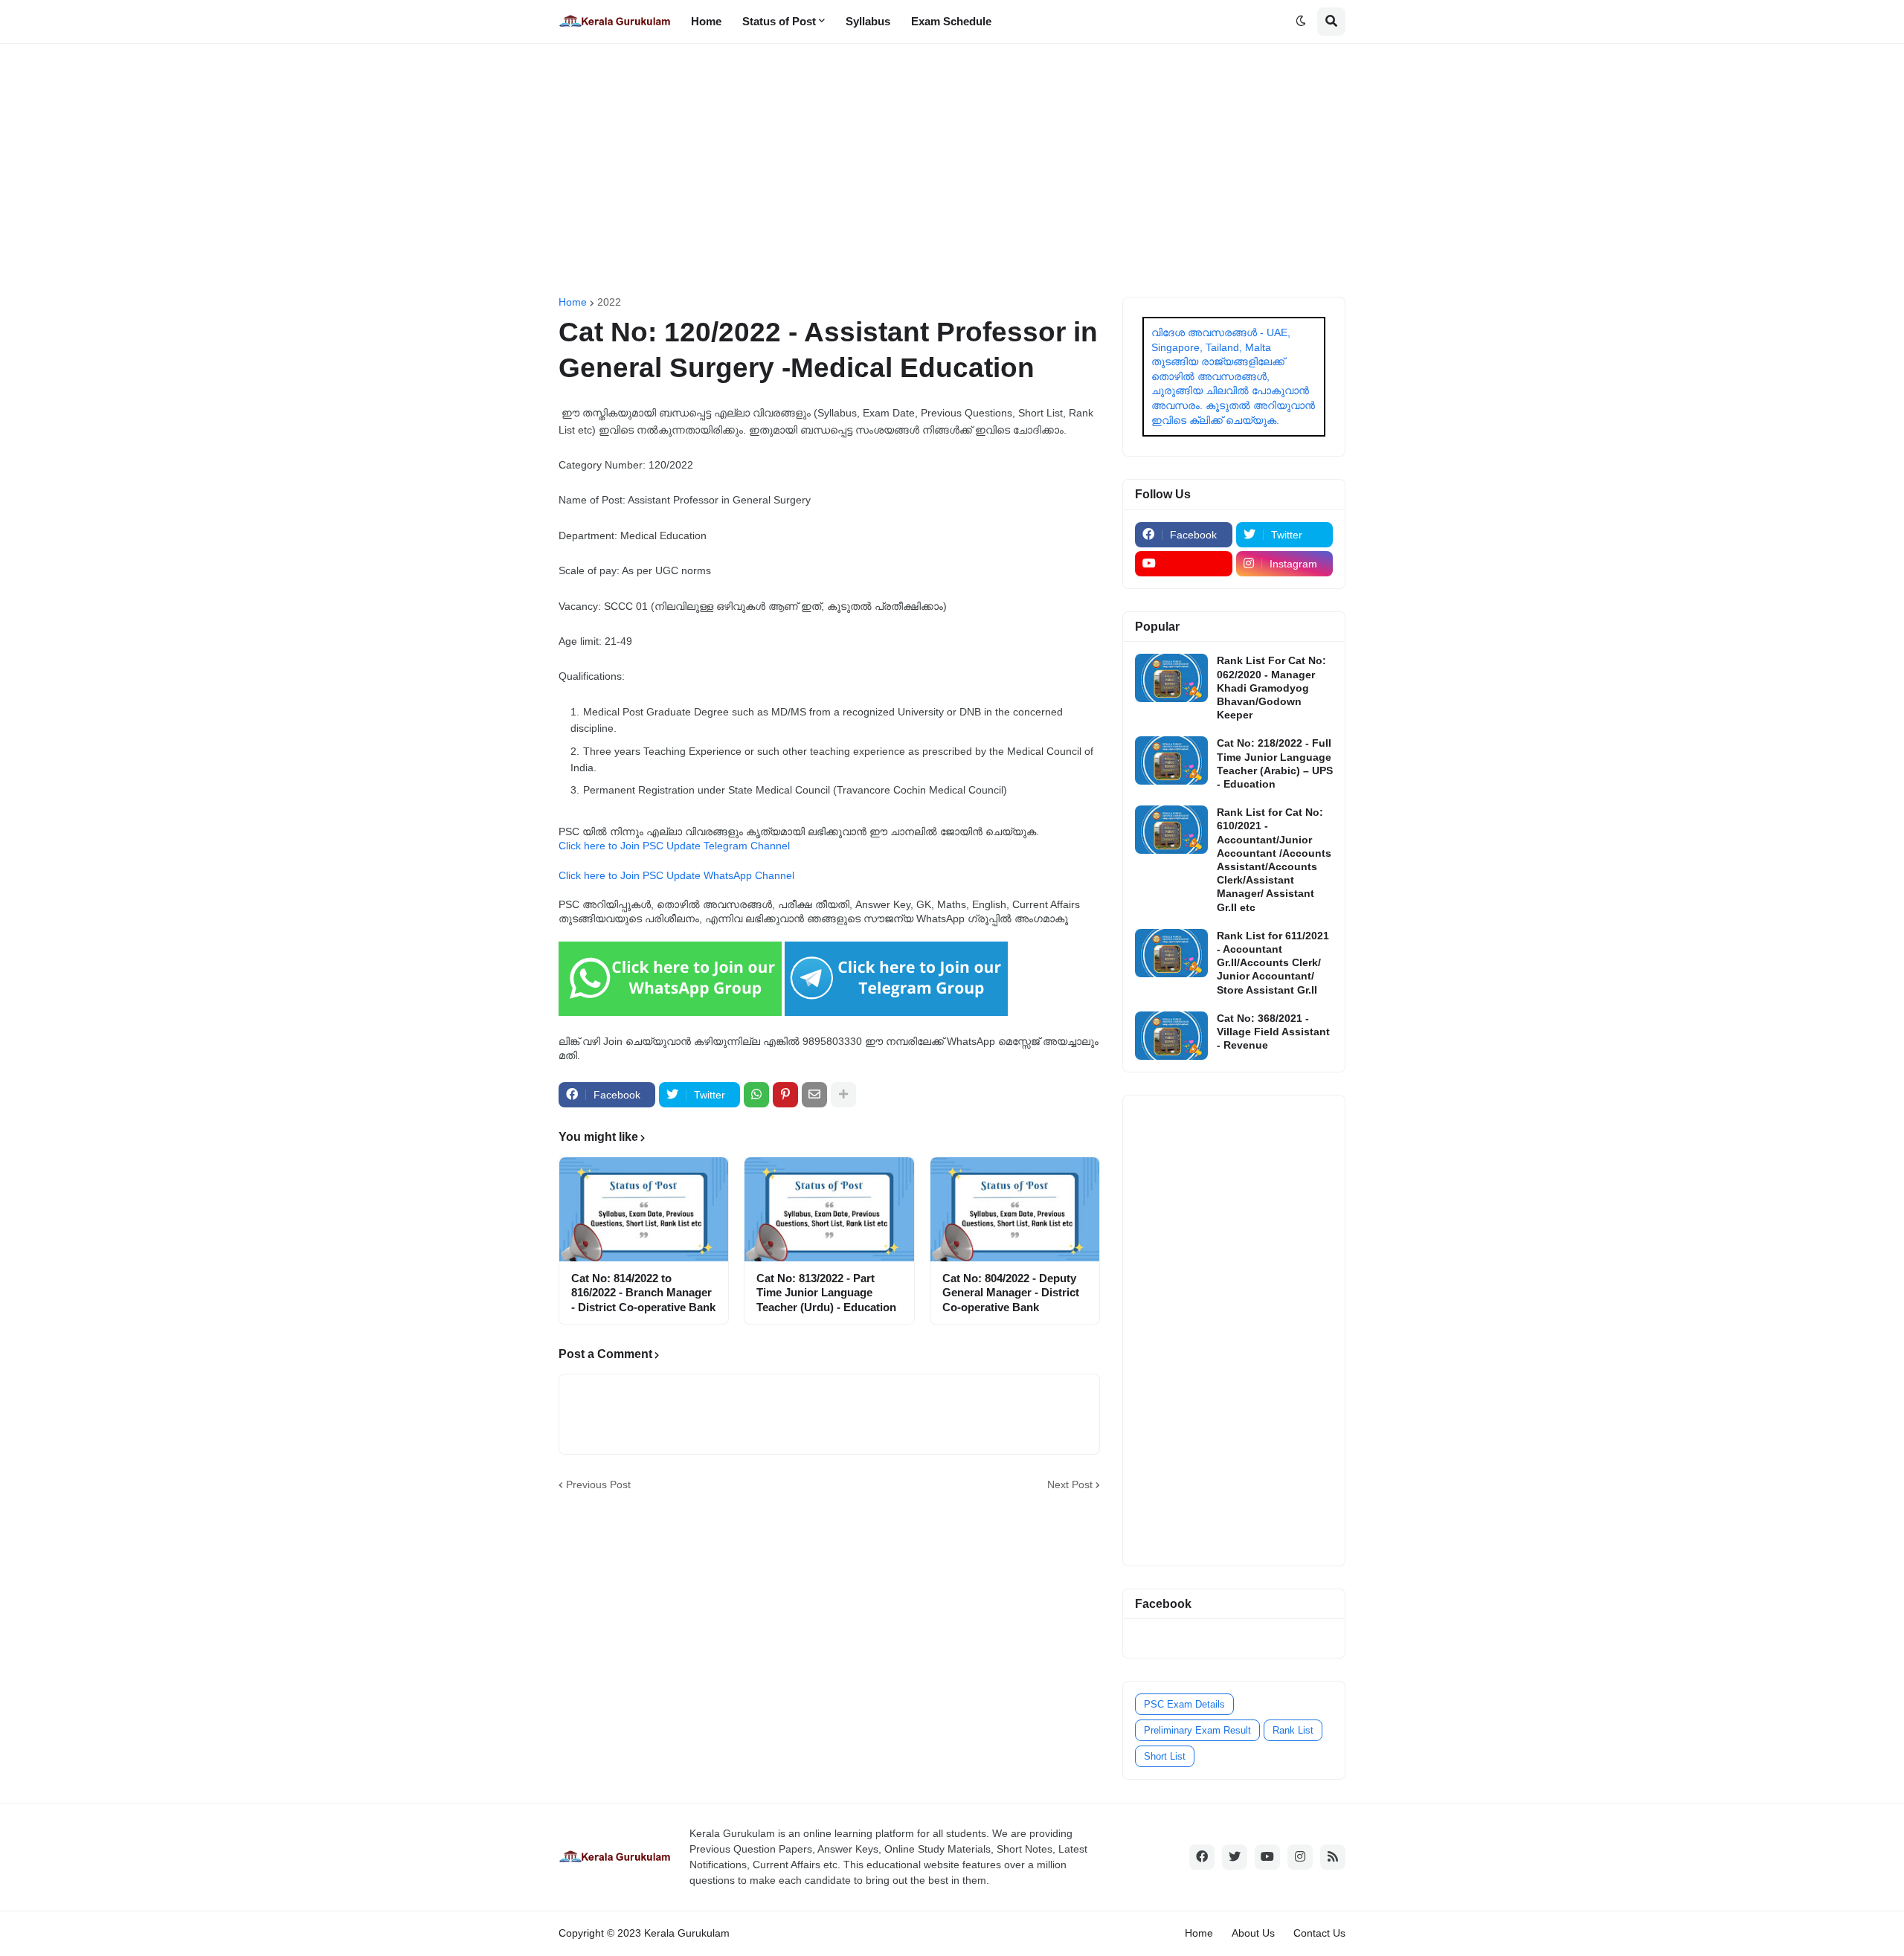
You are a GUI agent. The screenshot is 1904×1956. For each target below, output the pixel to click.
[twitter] (1235, 1857)
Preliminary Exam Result (1197, 1730)
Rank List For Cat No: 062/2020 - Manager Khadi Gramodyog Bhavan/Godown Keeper (1271, 688)
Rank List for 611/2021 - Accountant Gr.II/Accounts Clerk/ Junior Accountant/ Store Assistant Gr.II (1273, 963)
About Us (1253, 1933)
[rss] (1333, 1857)
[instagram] (1300, 1857)
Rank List (1293, 1730)
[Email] (814, 1095)
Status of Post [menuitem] (779, 21)
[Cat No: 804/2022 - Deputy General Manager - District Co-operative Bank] (1015, 1209)
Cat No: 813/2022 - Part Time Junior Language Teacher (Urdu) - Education (826, 1293)
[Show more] (843, 1095)
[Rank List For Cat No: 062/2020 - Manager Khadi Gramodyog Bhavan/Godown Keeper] (1171, 678)
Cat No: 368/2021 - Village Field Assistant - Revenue (1273, 1032)
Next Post (1070, 1484)
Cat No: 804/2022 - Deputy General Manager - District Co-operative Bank (1011, 1293)
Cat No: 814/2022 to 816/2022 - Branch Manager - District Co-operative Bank (643, 1293)
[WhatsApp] (756, 1095)
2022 (609, 302)
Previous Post (598, 1484)
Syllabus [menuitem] (868, 21)
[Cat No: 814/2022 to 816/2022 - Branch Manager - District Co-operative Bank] (644, 1209)
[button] (1301, 22)
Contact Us (1319, 1933)
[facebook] (1202, 1857)
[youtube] (1184, 564)
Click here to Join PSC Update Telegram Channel (674, 846)
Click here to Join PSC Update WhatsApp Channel (676, 875)
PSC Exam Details (1184, 1704)
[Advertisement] (952, 170)
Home (573, 302)
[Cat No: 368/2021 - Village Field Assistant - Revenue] (1171, 1036)
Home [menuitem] (706, 21)
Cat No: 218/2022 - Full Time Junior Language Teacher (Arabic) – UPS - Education (1275, 763)
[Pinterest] (785, 1095)
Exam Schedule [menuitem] (951, 21)
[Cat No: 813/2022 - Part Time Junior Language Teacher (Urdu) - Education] (829, 1209)
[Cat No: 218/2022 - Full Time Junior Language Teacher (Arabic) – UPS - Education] (1171, 760)
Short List (1165, 1756)
